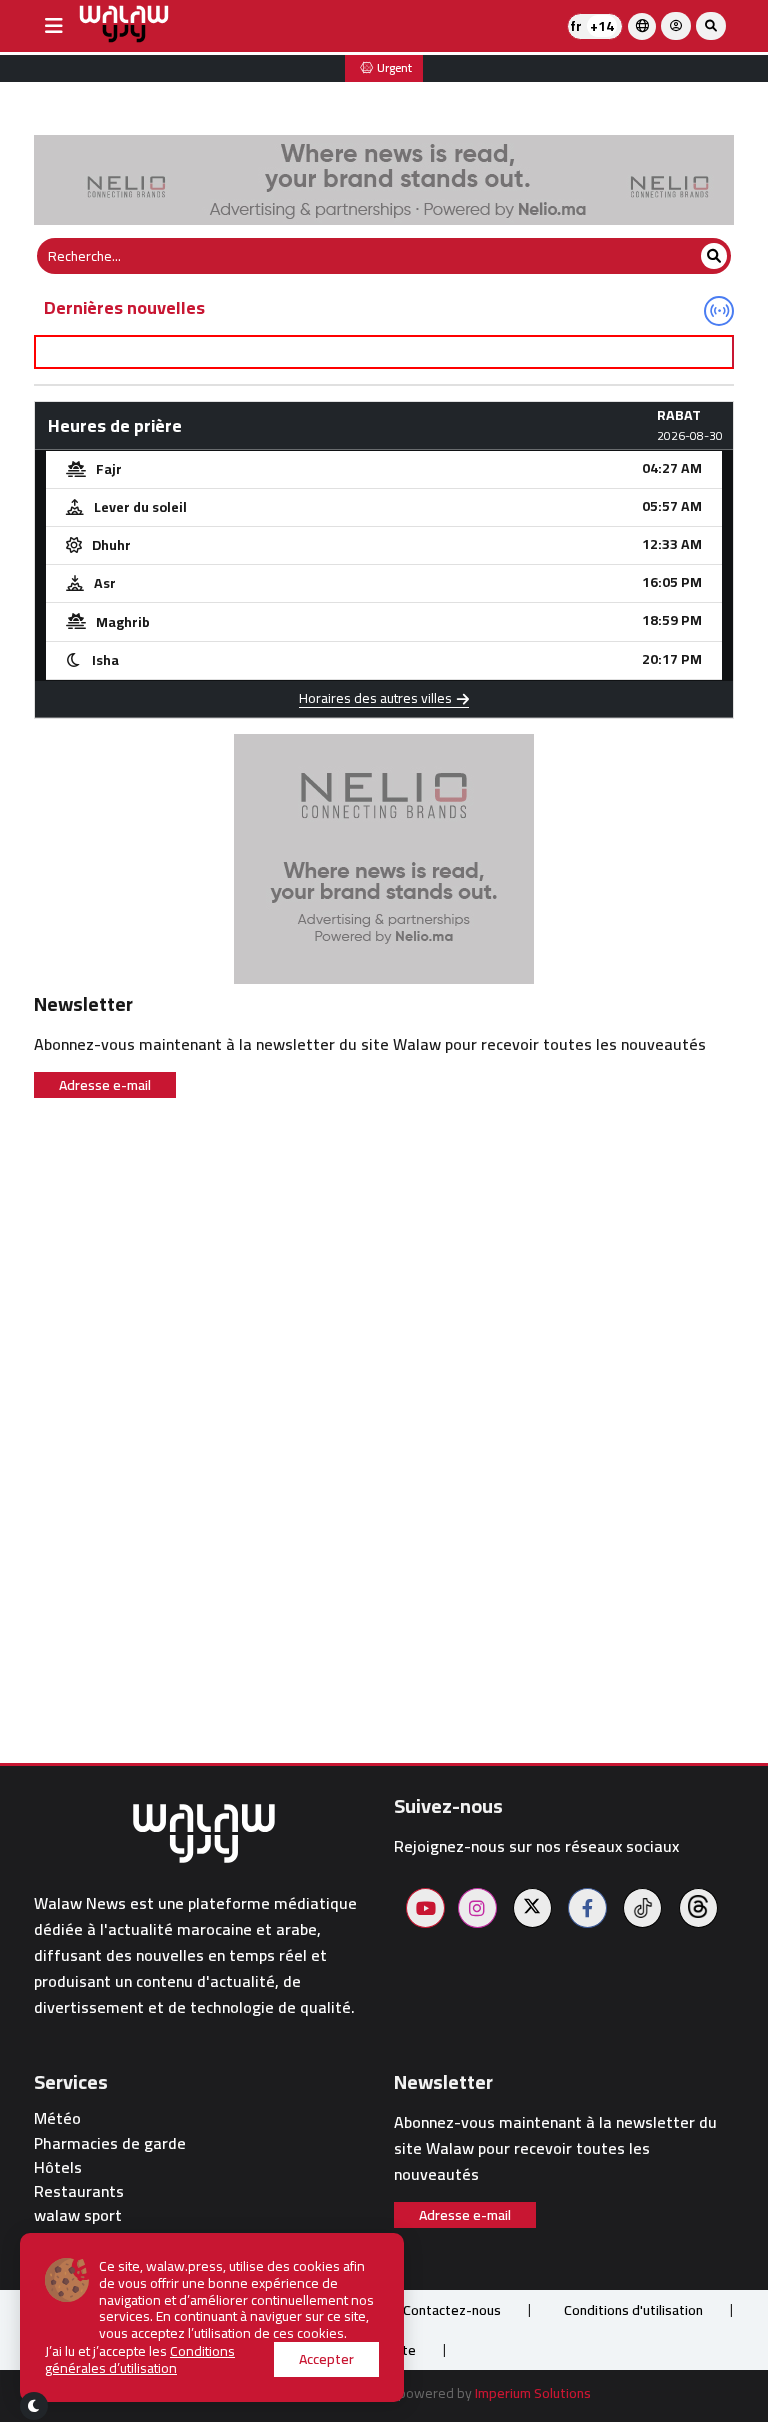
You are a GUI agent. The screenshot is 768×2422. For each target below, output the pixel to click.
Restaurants (79, 2191)
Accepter (326, 2359)
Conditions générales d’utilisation (140, 2359)
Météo (57, 2118)
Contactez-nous (452, 2310)
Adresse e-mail (105, 1085)
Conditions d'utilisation (633, 2310)
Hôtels (58, 2167)
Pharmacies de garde (110, 2143)
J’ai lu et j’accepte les (140, 2360)
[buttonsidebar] (54, 26)
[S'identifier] (676, 26)
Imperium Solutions (533, 2393)
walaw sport (78, 2215)
